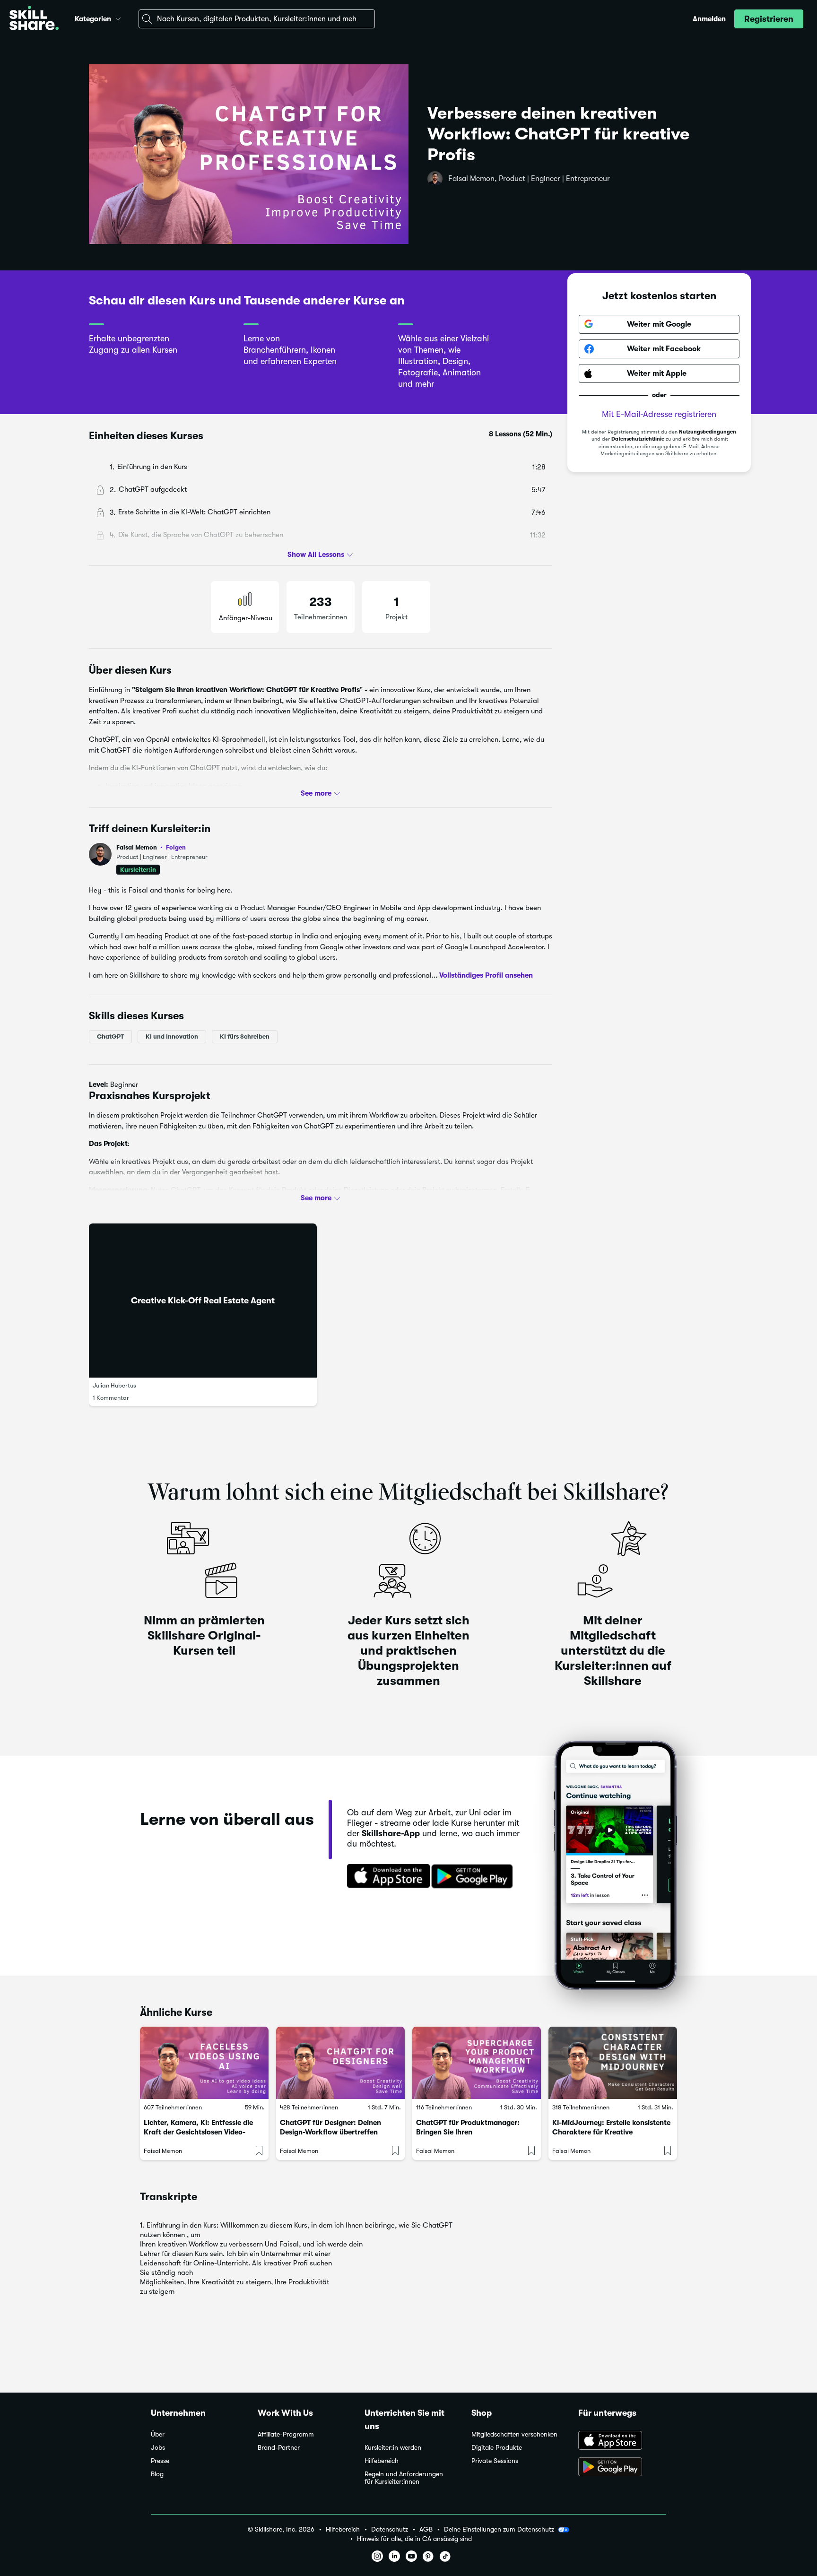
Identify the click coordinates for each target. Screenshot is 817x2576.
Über (158, 2434)
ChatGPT (110, 1036)
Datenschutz (390, 2529)
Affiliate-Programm (286, 2434)
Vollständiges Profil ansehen (486, 975)
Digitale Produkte (497, 2448)
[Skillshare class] (204, 2063)
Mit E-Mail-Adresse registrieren (659, 414)
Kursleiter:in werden (393, 2448)
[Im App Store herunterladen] (385, 1877)
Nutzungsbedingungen (708, 432)
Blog (157, 2474)
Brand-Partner (279, 2448)
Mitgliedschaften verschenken (514, 2434)
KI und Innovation (172, 1036)
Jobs (158, 2448)
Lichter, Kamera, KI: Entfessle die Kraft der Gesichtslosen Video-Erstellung (198, 2132)
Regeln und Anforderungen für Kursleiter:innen (404, 2478)
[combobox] (257, 19)
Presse (160, 2461)
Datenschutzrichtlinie (638, 439)
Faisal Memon (151, 847)
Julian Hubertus (114, 1385)
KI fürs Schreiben (245, 1036)
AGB (426, 2529)
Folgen (176, 847)
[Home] (34, 19)
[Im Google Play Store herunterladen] (474, 1877)
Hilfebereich (382, 2461)
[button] (118, 17)
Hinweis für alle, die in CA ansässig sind (414, 2539)
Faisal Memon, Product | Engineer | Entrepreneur (529, 179)
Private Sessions (495, 2461)
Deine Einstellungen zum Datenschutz (499, 2529)
